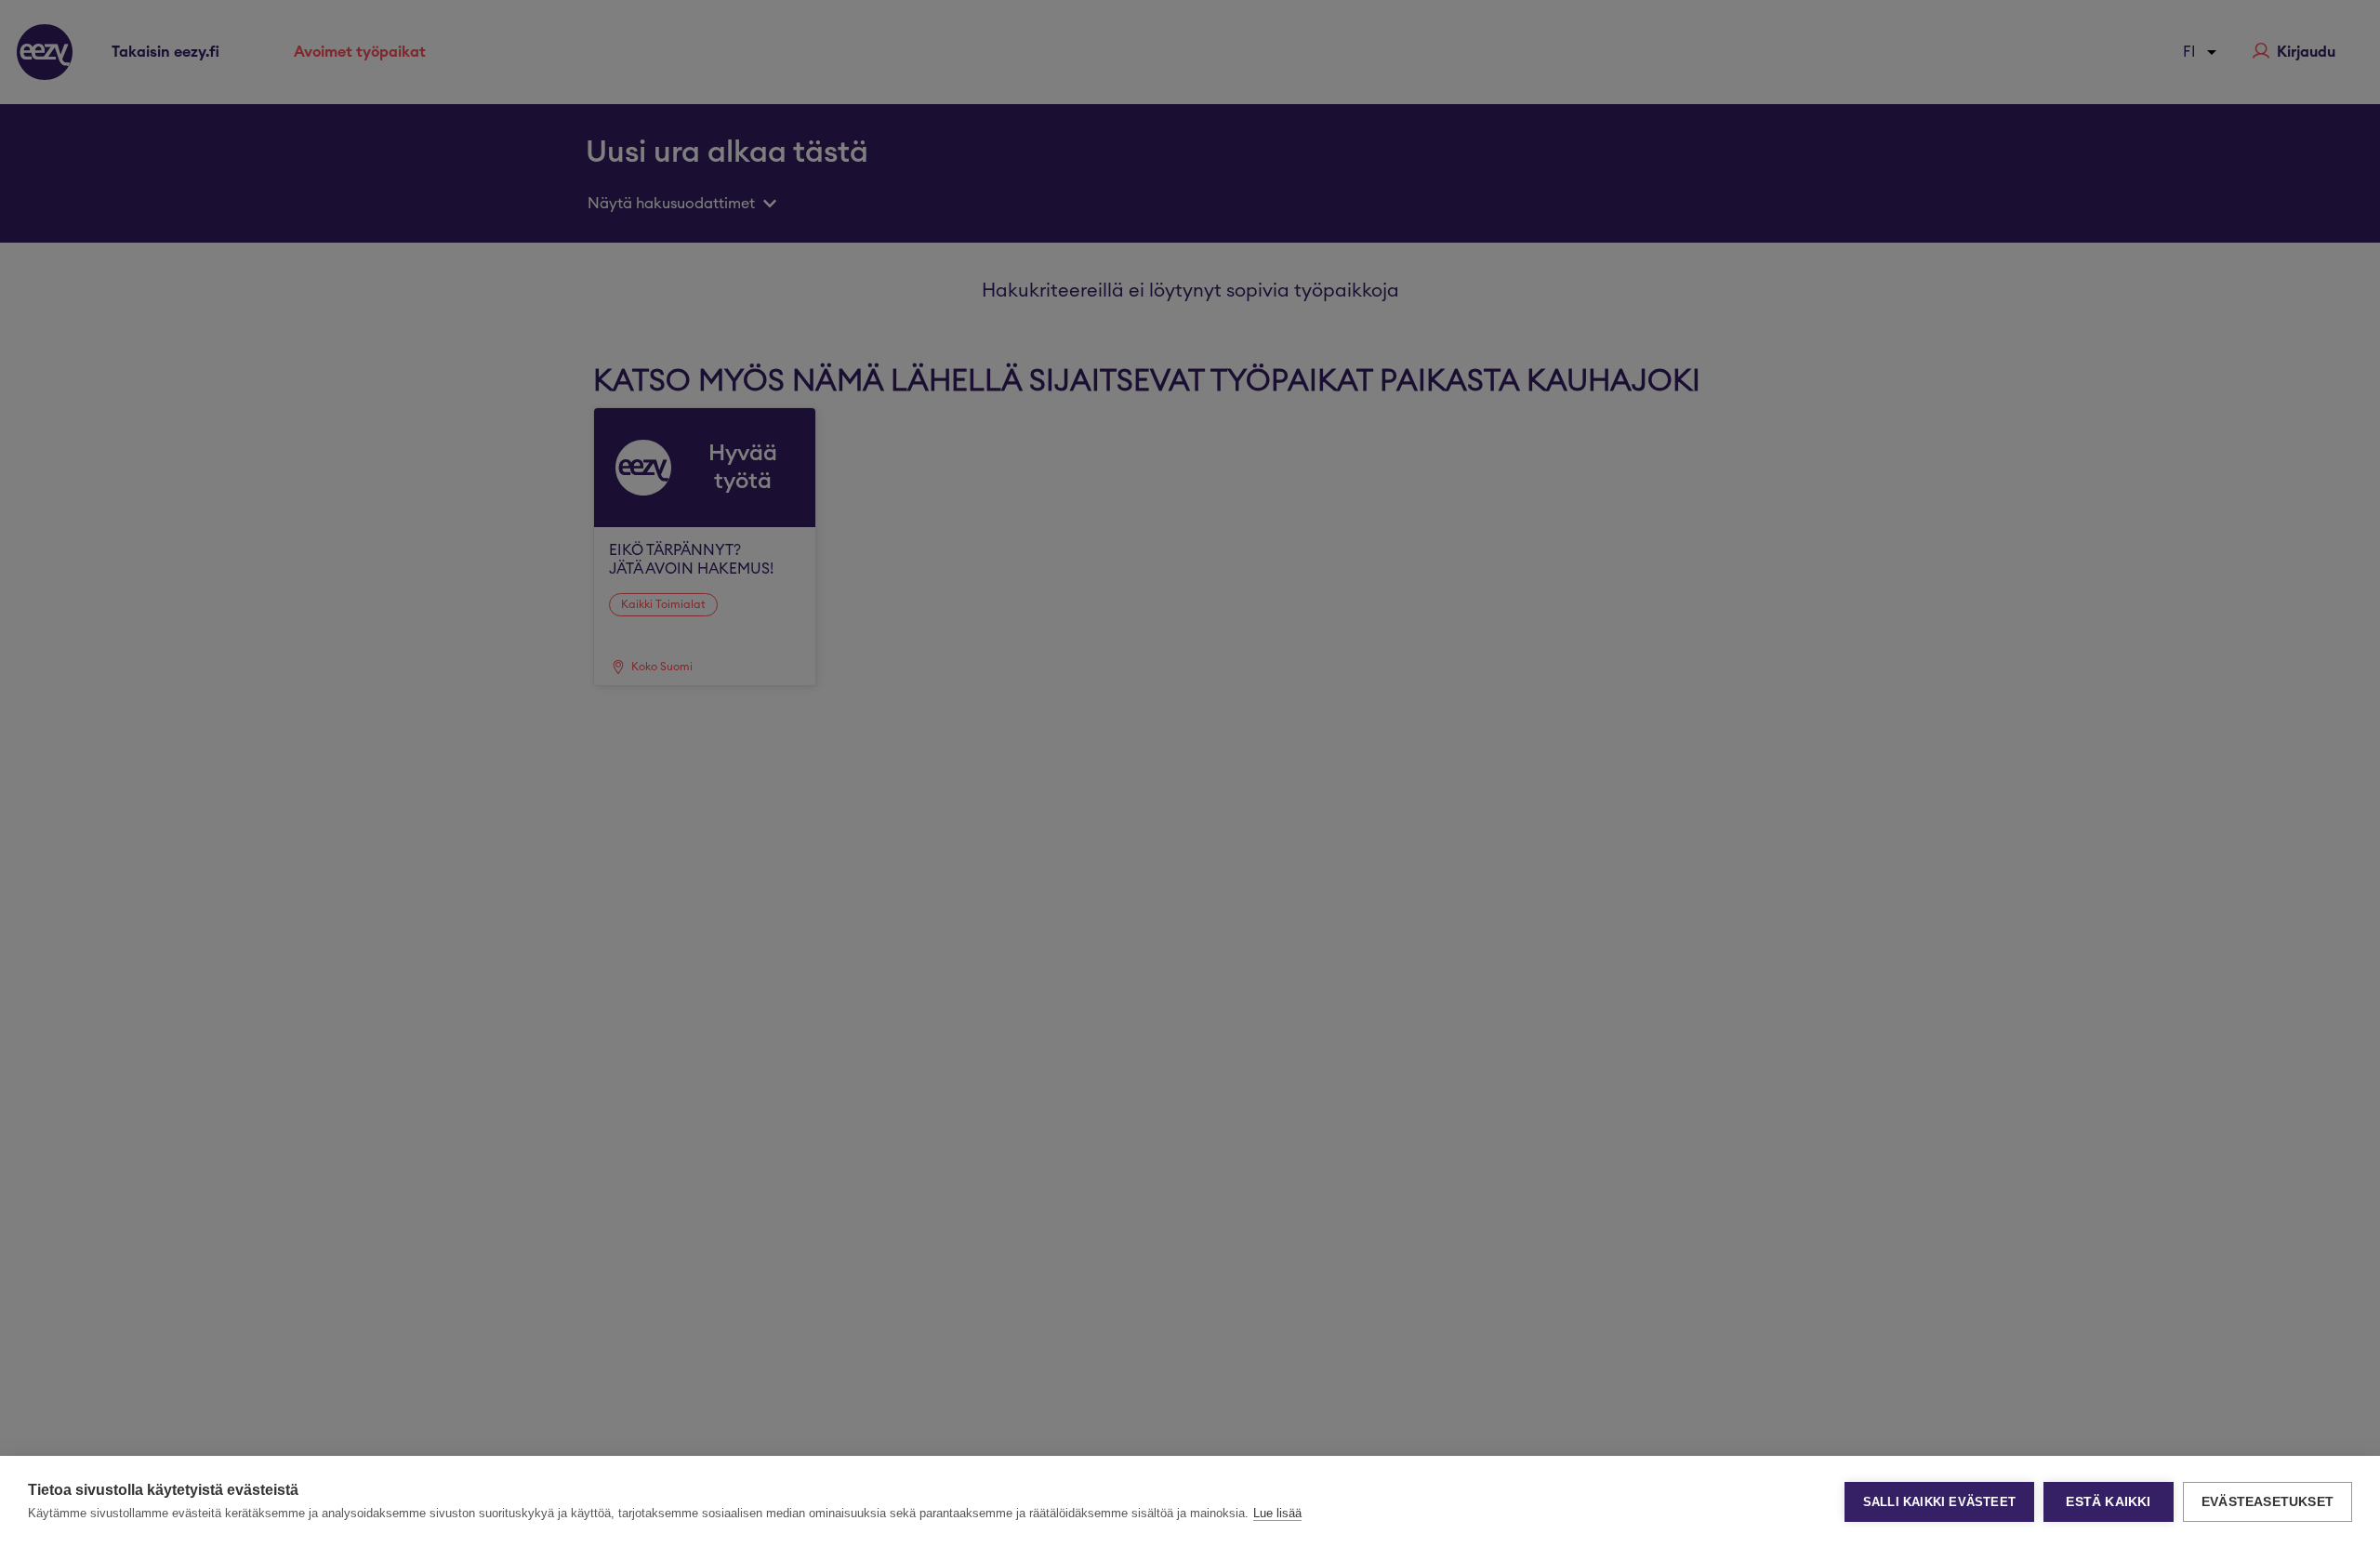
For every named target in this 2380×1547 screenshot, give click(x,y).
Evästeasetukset (2268, 1502)
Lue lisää (1277, 1513)
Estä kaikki (2108, 1502)
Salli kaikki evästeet (1939, 1502)
